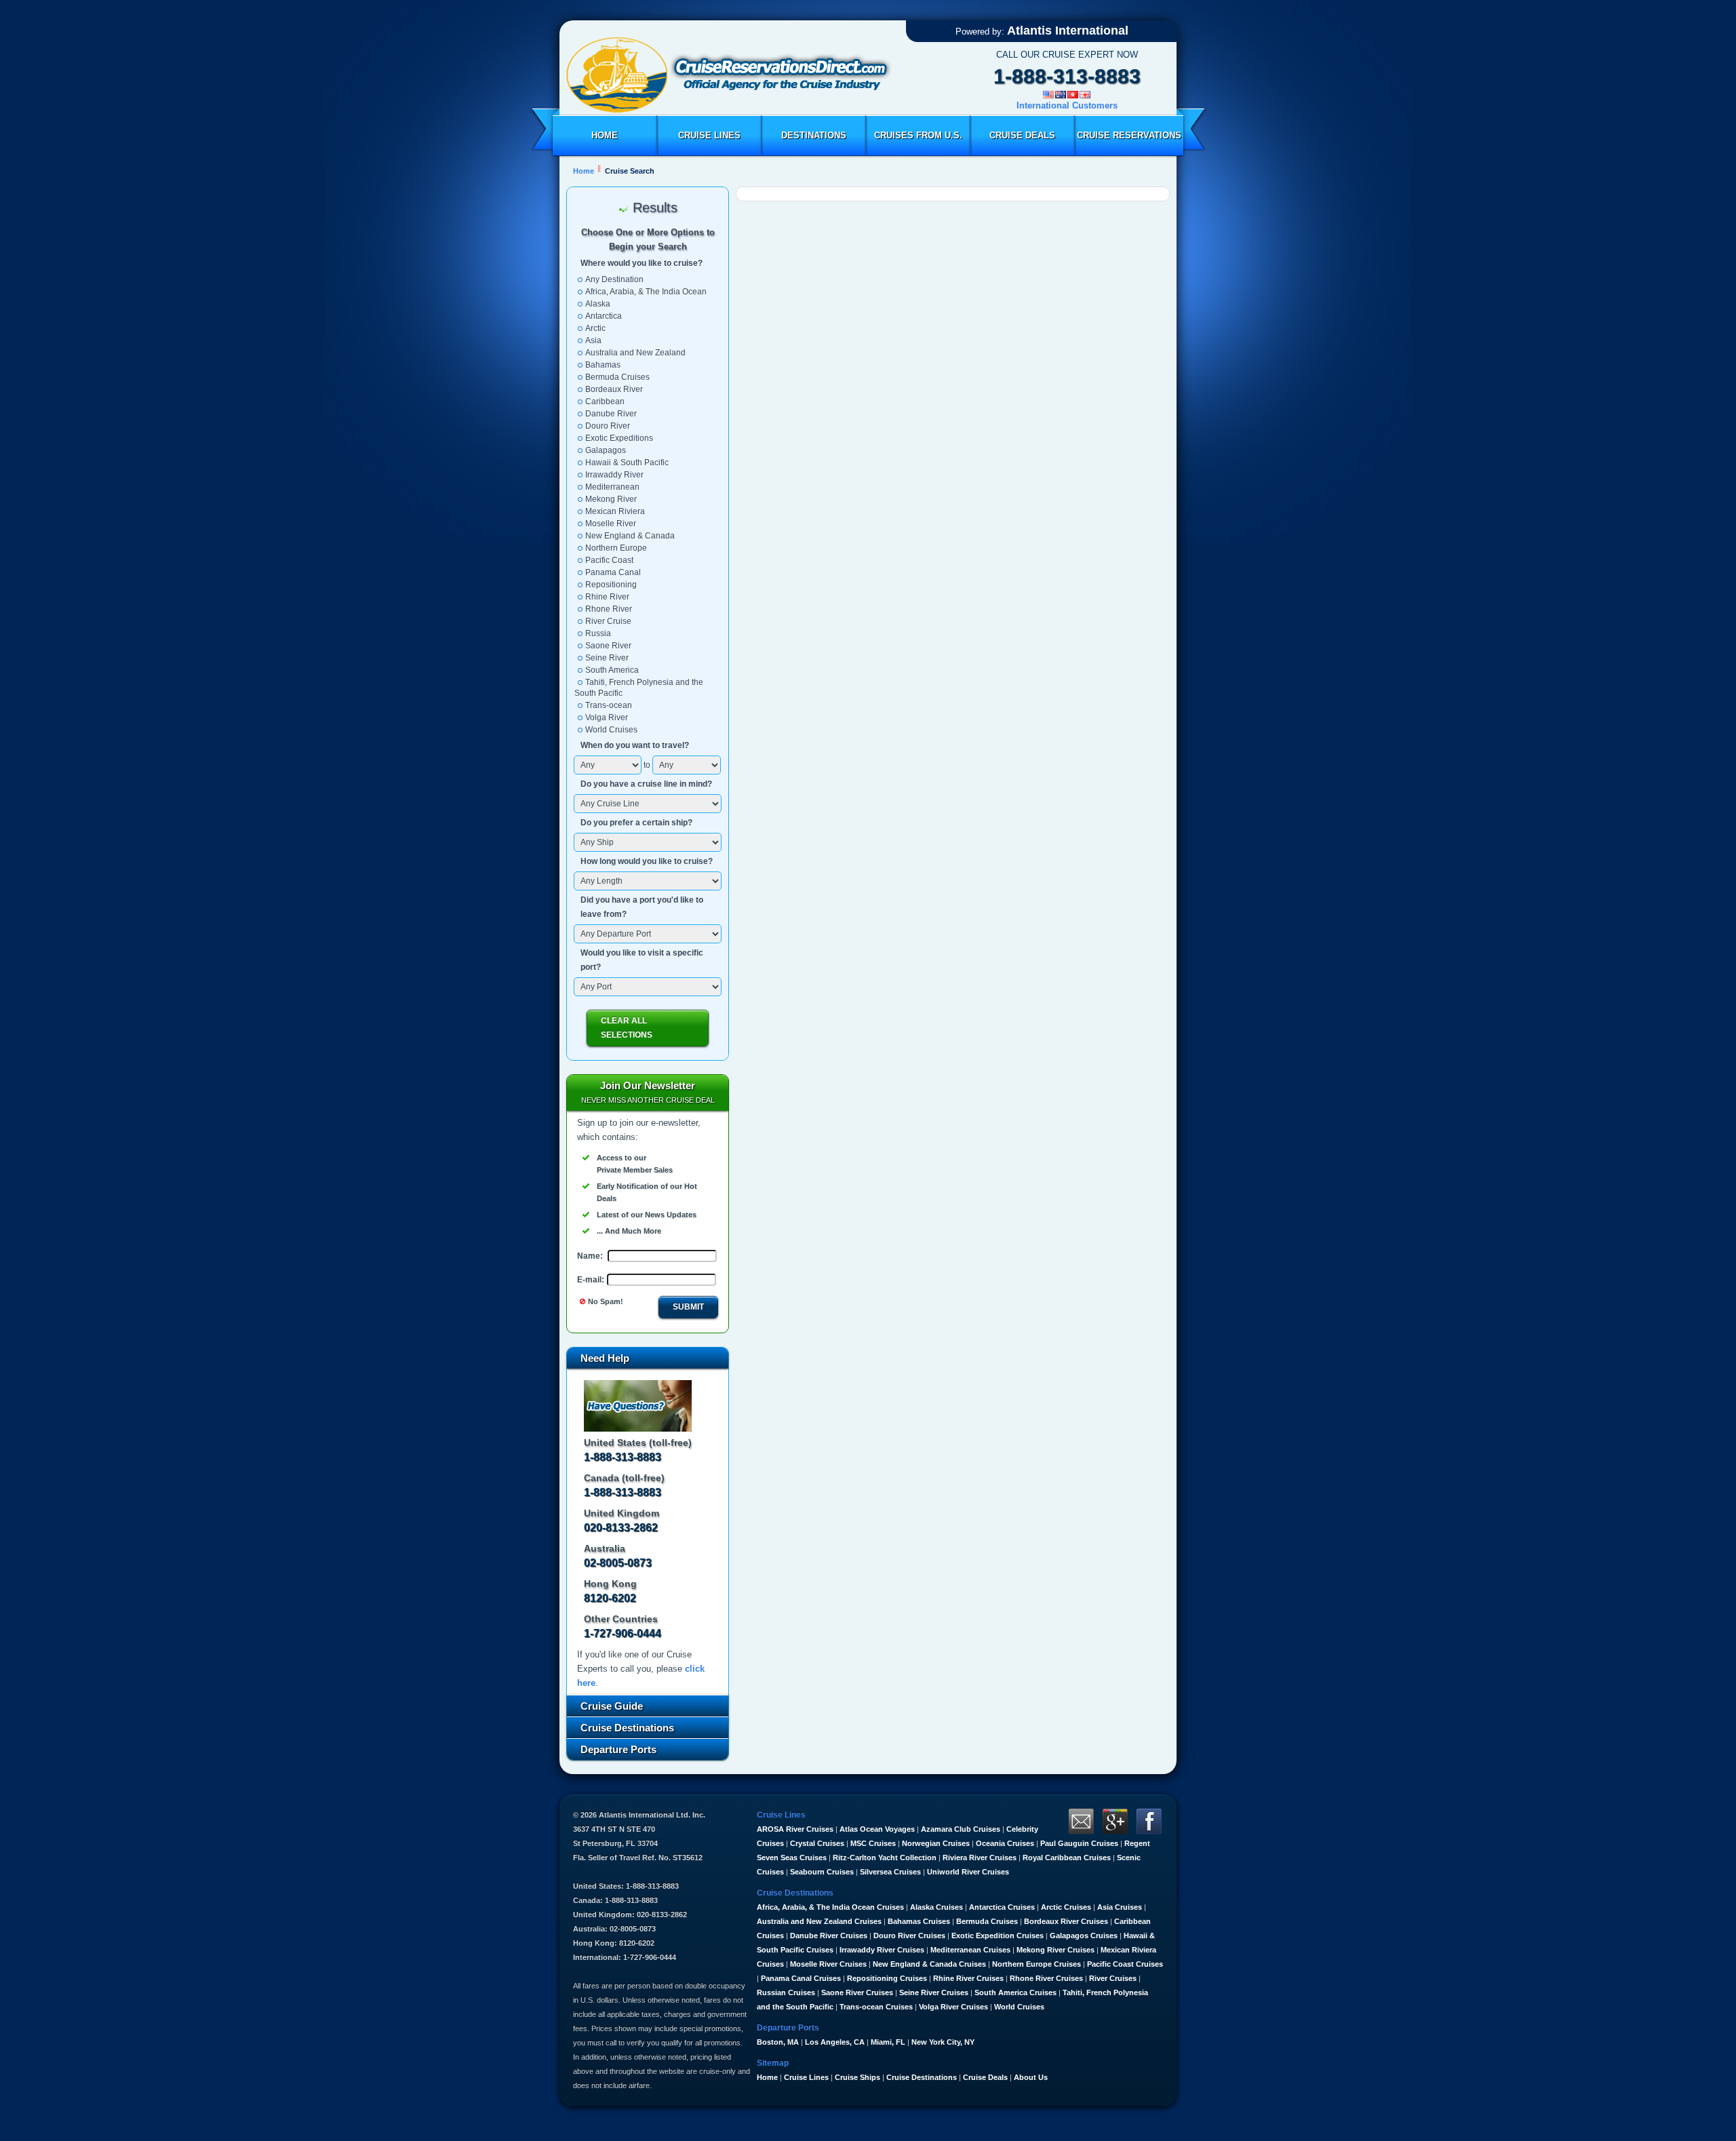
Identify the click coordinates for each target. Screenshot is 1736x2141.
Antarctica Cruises (1002, 1907)
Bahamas (603, 365)
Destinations (814, 135)
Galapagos (606, 450)
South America (612, 670)
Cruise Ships (857, 2077)
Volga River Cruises (953, 2007)
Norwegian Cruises (936, 1843)
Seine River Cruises (934, 1992)
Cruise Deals (1022, 135)
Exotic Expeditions (619, 438)
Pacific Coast (609, 560)
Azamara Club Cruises (961, 1829)
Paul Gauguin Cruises (1079, 1843)
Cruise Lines (709, 135)
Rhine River (607, 597)
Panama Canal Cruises (801, 1978)
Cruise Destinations (922, 2077)
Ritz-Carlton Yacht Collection (885, 1858)
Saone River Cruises (857, 1992)
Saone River (608, 646)
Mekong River (611, 499)
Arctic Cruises (1066, 1907)
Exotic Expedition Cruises (998, 1936)
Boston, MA (778, 2042)
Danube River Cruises (829, 1936)
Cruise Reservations (1129, 135)
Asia (593, 340)
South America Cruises (1015, 1992)
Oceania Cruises (1005, 1843)
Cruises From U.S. (918, 135)
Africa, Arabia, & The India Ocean (646, 292)
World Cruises (611, 730)
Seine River (607, 658)
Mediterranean (612, 487)
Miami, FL (888, 2042)
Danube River (611, 414)
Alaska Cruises (936, 1907)
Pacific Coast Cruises (1125, 1964)
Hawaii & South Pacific (627, 463)
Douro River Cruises (909, 1936)
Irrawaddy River (614, 475)
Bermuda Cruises (617, 377)
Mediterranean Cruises (970, 1950)
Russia (598, 633)
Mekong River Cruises (1056, 1950)
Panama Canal (613, 572)
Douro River (608, 426)
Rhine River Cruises (968, 1978)
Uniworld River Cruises (968, 1872)
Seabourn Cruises (822, 1872)
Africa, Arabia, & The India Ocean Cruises (830, 1907)
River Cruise (608, 621)
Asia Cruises (1120, 1907)
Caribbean (605, 401)
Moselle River (611, 524)
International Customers (1067, 105)
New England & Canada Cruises (929, 1964)
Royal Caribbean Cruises (1067, 1858)
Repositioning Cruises (887, 1978)
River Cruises (1113, 1978)
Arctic (595, 328)
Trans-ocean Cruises (876, 2007)
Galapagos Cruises (1084, 1936)
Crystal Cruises (817, 1843)
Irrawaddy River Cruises (882, 1950)
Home (605, 135)
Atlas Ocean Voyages (877, 1829)
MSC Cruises (873, 1843)
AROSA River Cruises (795, 1829)
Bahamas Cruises (919, 1921)
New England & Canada (630, 536)
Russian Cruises (786, 1992)
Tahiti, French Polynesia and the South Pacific (639, 688)
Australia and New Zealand (635, 353)
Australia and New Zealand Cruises (819, 1921)
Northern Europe (616, 548)
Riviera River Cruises (980, 1858)
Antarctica (604, 316)
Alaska (598, 304)
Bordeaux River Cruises (1066, 1921)
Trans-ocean (609, 705)
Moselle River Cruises (828, 1964)
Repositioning (611, 585)
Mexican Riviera (615, 511)
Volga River (607, 718)
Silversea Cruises (890, 1872)
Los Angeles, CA (835, 2042)
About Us (1031, 2077)
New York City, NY (943, 2042)
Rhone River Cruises (1046, 1978)
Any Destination (614, 279)
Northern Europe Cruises (1037, 1964)
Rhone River (609, 609)
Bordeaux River (614, 389)
